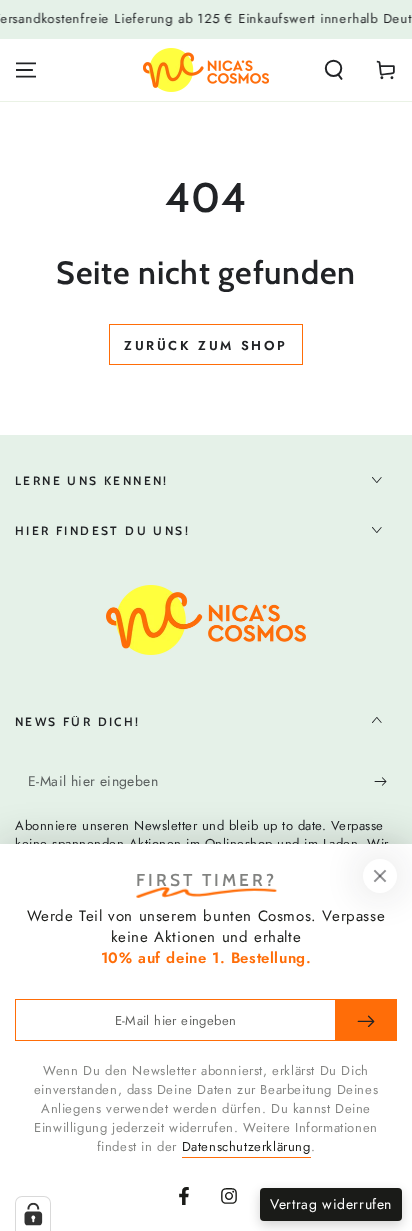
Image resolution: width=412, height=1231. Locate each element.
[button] (334, 70)
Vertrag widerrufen (331, 1204)
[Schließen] (380, 876)
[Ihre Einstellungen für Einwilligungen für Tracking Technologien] (33, 1214)
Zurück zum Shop (206, 345)
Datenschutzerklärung (246, 1146)
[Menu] (26, 70)
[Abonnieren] (385, 782)
